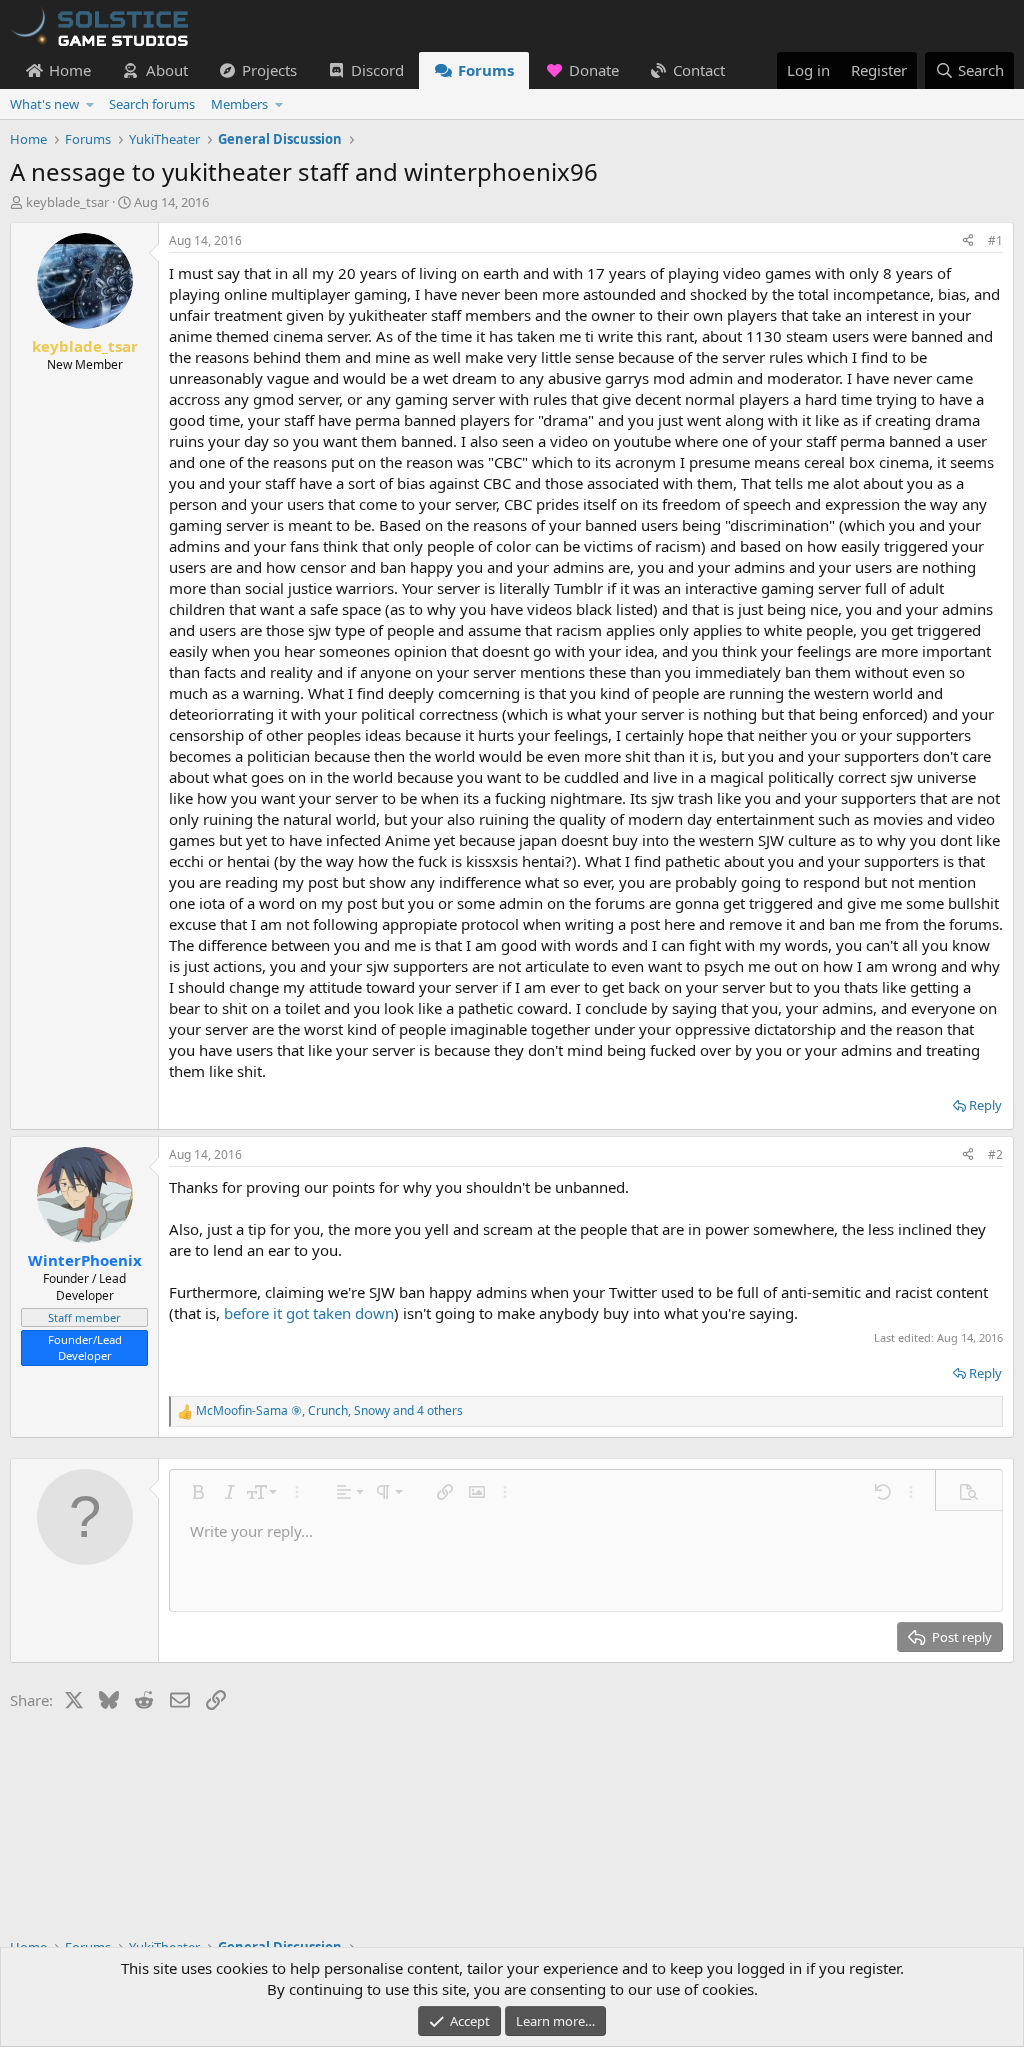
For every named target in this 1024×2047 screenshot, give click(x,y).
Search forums (152, 104)
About (167, 70)
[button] (90, 104)
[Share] (968, 241)
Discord (377, 70)
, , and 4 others (329, 1411)
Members (239, 104)
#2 (995, 1154)
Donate (594, 70)
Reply (985, 1105)
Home (70, 70)
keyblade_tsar (67, 202)
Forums (486, 70)
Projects (269, 70)
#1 (995, 240)
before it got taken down (309, 1313)
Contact (699, 70)
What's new (44, 104)
